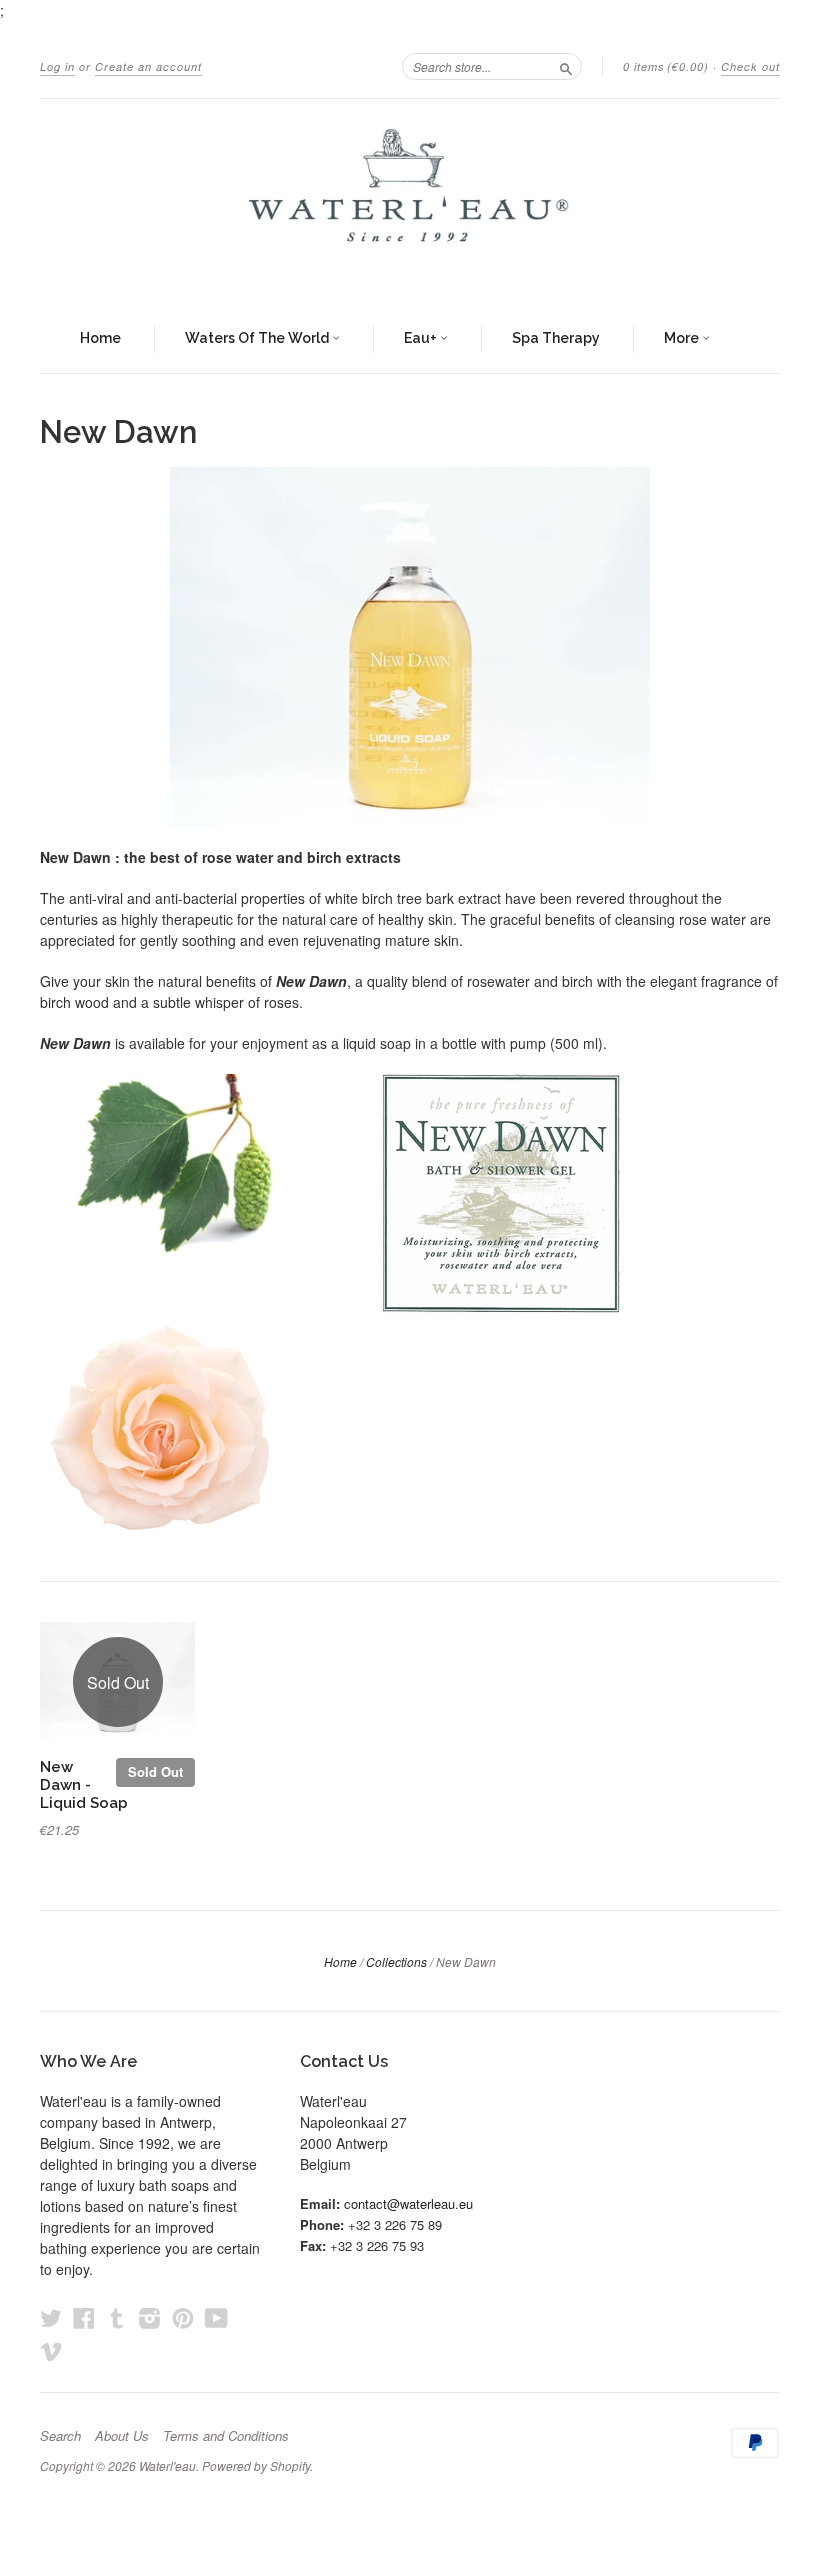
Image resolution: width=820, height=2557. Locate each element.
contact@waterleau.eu (408, 2203)
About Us (122, 2436)
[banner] (410, 202)
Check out (750, 66)
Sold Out (155, 1771)
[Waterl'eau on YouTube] (216, 2317)
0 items (666, 66)
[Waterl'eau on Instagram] (150, 2317)
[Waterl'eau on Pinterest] (183, 2317)
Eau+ (422, 338)
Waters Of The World (258, 338)
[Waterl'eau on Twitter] (51, 2317)
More (683, 338)
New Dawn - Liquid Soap (84, 1784)
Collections (396, 1961)
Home (100, 338)
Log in (57, 66)
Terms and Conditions (226, 2436)
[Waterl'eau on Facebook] (84, 2317)
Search (60, 2436)
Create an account (148, 66)
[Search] (566, 66)
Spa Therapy (556, 338)
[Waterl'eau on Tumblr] (117, 2317)
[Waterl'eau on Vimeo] (51, 2350)
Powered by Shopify (256, 2465)
